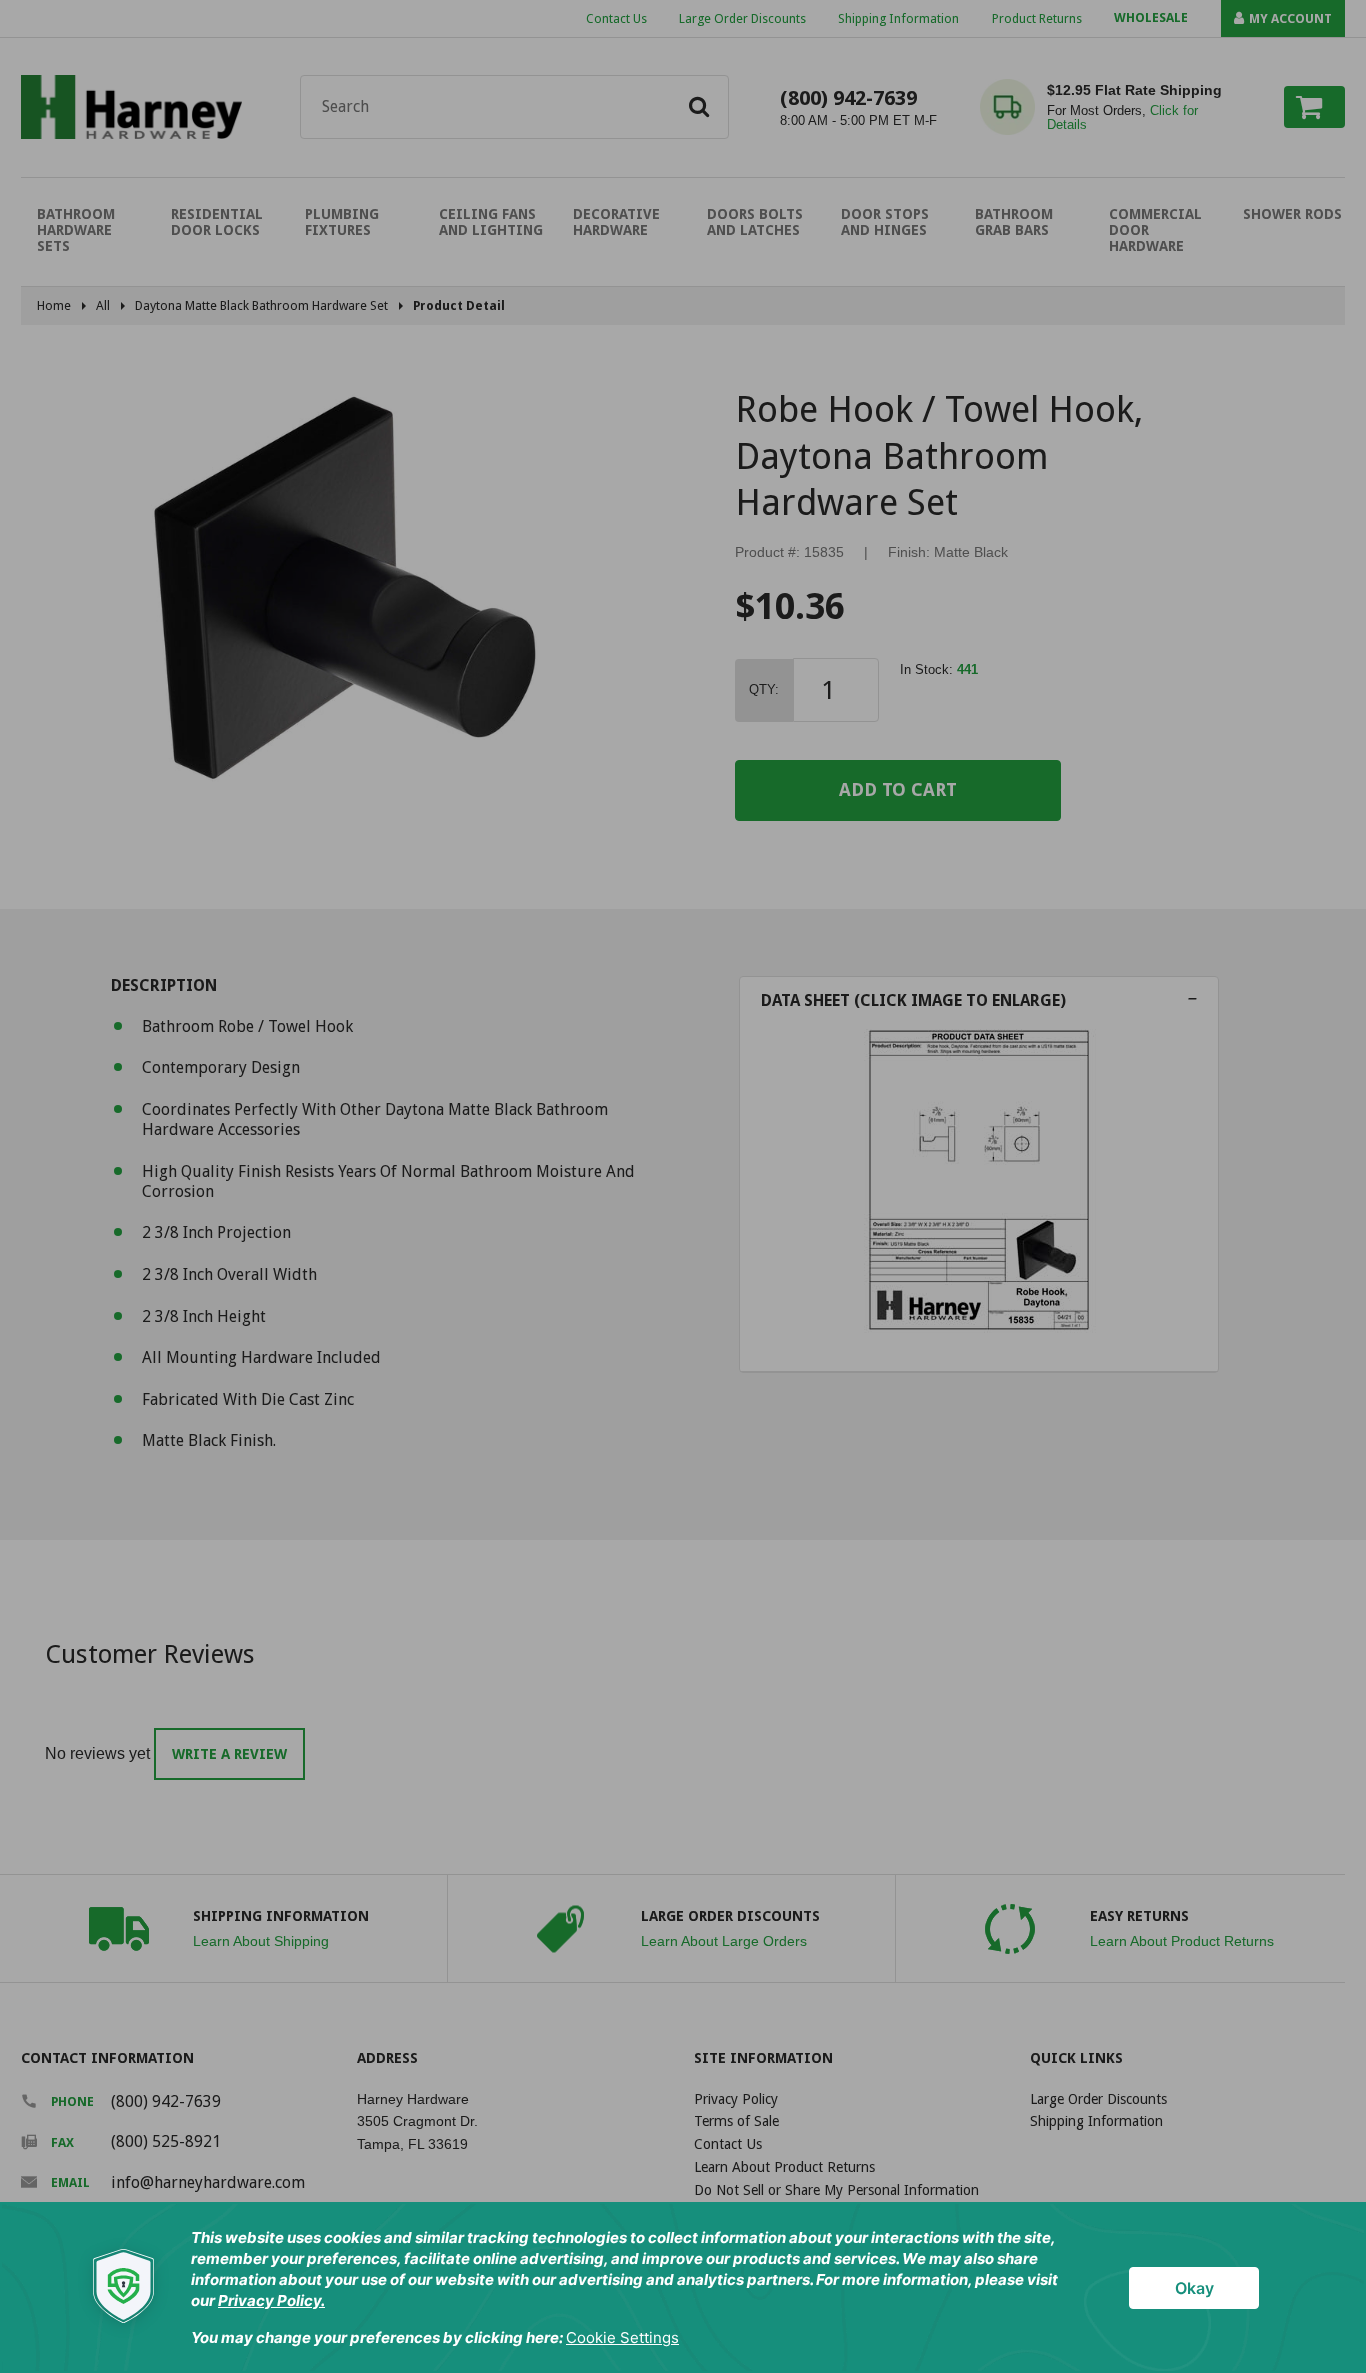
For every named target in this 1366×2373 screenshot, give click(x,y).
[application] (683, 2287)
